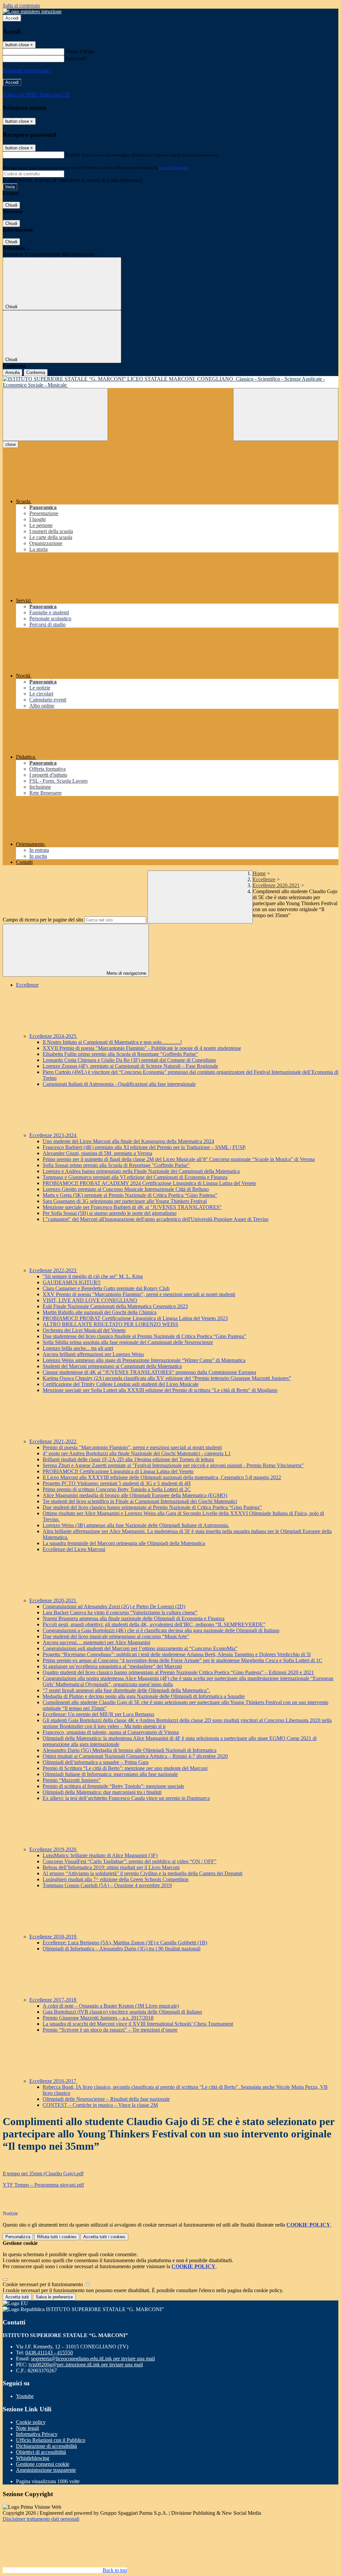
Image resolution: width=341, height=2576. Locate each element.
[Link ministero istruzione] (32, 11)
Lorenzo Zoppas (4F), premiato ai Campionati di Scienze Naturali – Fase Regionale (130, 1066)
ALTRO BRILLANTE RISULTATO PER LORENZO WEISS (110, 1324)
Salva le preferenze (54, 2297)
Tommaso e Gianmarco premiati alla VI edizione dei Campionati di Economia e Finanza (135, 1177)
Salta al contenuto (21, 5)
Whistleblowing (33, 2458)
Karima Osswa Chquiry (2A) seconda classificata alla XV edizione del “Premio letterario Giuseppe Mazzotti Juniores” (167, 1378)
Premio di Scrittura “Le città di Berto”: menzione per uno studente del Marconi (125, 1768)
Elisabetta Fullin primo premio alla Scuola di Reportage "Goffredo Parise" (120, 1054)
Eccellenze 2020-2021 (276, 885)
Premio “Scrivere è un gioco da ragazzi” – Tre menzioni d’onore (110, 2030)
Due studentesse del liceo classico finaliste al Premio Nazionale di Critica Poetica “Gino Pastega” (144, 1336)
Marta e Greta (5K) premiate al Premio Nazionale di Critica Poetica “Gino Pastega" (130, 1195)
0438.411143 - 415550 (49, 2353)
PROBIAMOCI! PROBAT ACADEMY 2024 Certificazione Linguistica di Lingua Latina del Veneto (149, 1183)
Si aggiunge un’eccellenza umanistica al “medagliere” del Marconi (112, 1666)
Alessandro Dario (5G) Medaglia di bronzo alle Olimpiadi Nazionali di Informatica (130, 1750)
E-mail (73, 155)
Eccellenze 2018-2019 (53, 1937)
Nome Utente (80, 51)
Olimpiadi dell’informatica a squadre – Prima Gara (96, 1762)
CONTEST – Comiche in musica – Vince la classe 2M (100, 2105)
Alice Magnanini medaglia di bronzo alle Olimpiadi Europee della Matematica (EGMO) (135, 1495)
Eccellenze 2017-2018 (53, 2000)
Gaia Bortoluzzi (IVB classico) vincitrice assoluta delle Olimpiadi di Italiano (122, 2012)
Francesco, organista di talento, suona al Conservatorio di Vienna (111, 1732)
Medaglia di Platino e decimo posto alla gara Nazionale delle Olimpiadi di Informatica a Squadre (144, 1696)
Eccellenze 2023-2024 (53, 1135)
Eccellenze (264, 879)
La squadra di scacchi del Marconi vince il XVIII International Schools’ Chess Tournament (138, 2024)
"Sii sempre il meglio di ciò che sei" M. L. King (93, 1276)
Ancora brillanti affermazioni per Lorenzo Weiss (93, 1354)
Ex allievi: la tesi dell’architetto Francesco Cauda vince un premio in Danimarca (126, 1798)
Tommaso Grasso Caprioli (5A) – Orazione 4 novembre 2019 (107, 1885)
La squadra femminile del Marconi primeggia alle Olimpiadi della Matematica (124, 1543)
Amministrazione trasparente (46, 2470)
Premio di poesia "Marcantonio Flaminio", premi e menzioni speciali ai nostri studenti (132, 1447)
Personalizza (18, 2237)
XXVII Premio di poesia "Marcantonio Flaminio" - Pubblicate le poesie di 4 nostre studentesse (142, 1048)
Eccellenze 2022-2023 (53, 1270)
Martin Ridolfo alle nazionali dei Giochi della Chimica (100, 1312)
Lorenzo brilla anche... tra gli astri (78, 1348)
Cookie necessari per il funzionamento (43, 2284)
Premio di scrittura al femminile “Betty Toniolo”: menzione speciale (113, 1786)
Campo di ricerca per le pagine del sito (43, 920)
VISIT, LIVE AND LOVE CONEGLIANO (90, 1300)
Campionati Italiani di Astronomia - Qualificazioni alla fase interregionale (119, 1084)
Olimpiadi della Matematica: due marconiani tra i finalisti (102, 1792)
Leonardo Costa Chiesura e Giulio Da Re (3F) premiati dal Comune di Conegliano (129, 1060)
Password (76, 58)
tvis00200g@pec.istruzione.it (86, 2365)
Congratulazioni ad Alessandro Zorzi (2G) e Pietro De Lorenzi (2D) (114, 1606)
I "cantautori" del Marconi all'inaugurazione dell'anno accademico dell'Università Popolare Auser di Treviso (156, 1219)
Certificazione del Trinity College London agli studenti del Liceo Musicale (121, 1384)
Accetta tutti (104, 2237)
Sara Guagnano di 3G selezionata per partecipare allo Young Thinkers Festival (125, 1201)
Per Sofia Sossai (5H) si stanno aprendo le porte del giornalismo (110, 1213)
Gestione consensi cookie (43, 2464)
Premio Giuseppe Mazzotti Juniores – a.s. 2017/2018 (98, 2018)
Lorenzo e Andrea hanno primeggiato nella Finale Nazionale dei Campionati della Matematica (141, 1171)
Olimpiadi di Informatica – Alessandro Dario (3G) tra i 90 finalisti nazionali (122, 1949)
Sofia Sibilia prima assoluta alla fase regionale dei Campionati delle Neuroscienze (128, 1342)
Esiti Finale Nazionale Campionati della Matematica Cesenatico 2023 (115, 1306)
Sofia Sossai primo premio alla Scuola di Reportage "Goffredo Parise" (116, 1165)
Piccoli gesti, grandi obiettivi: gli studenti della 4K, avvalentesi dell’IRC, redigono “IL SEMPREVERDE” (154, 1624)
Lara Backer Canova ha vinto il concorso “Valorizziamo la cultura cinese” (120, 1612)
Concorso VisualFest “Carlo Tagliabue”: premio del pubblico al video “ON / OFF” (130, 1861)
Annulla (12, 373)
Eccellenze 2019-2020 (53, 1849)
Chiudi (11, 205)
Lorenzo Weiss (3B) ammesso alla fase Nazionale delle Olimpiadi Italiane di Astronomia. (136, 1525)
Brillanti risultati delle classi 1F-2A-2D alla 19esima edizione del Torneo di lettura (128, 1459)
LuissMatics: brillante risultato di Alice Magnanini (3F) (100, 1855)
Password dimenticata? (27, 70)
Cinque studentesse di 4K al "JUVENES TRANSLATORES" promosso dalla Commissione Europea (149, 1372)
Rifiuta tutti (57, 2237)
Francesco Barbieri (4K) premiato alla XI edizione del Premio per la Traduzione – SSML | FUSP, (144, 1147)
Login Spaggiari (173, 168)
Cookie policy (31, 2422)
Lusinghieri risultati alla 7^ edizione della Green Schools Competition (116, 1879)
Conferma (36, 373)
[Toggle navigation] (55, 414)
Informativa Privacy (37, 2434)
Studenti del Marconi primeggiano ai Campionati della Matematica (112, 1366)
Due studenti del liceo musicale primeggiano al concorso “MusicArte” (116, 1636)
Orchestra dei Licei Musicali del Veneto (84, 1330)
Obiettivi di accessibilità (41, 2452)
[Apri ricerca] (286, 414)
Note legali (27, 2428)
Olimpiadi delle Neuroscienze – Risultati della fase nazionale (106, 2099)
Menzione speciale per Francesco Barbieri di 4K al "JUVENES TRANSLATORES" (132, 1207)
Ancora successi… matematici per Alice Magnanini (96, 1642)
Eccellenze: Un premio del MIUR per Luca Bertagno (98, 1714)
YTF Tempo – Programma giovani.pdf (43, 2185)
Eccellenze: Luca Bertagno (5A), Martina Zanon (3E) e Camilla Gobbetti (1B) (125, 1943)
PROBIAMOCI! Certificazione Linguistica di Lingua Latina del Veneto (118, 1471)
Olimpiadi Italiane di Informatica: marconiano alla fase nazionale (110, 1774)
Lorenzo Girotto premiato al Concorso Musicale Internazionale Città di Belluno (126, 1189)
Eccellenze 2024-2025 (53, 1036)
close (10, 444)
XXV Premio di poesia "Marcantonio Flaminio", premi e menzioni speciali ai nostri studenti (139, 1294)
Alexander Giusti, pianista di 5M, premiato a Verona (97, 1153)
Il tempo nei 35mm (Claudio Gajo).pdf (43, 2174)
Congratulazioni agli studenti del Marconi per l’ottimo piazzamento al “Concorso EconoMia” (140, 1648)
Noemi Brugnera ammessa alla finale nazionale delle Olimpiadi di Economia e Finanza (134, 1618)
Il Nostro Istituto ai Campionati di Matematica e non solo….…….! (112, 1042)
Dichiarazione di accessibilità (46, 2446)
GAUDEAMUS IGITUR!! (72, 1282)
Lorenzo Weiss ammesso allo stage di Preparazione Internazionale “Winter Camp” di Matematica (144, 1360)
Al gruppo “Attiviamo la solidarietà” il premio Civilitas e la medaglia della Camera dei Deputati (143, 1873)
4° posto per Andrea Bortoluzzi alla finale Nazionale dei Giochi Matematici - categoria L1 (137, 1453)
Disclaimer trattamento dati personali (41, 2519)
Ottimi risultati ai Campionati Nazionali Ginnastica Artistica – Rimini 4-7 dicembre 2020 (135, 1756)
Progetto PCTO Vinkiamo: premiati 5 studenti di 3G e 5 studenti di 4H (117, 1483)
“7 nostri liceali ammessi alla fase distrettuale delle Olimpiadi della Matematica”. (126, 1690)
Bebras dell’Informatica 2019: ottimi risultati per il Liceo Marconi (111, 1867)
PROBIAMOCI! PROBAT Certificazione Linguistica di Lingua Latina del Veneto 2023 (135, 1318)
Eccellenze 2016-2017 (53, 2081)
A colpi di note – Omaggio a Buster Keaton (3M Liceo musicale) (111, 2006)
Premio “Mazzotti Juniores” (72, 1780)
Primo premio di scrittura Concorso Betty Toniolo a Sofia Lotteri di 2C (117, 1489)
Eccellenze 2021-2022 (53, 1441)
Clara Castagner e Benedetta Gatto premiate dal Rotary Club (106, 1288)
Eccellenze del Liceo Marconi (74, 1549)
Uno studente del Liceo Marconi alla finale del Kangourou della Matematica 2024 (128, 1141)
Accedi (12, 18)
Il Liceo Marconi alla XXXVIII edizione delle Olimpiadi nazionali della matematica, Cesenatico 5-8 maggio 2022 (162, 1477)
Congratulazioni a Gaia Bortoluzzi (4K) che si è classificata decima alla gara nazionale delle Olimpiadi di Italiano (161, 1630)
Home (259, 873)
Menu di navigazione (126, 973)
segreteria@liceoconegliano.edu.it (93, 2359)
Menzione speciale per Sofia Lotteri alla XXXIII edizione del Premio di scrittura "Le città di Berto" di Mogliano (160, 1390)
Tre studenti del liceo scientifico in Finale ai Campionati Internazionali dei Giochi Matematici (140, 1501)
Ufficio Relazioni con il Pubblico (51, 2440)
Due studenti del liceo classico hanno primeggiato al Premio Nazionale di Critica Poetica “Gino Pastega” (152, 1507)
